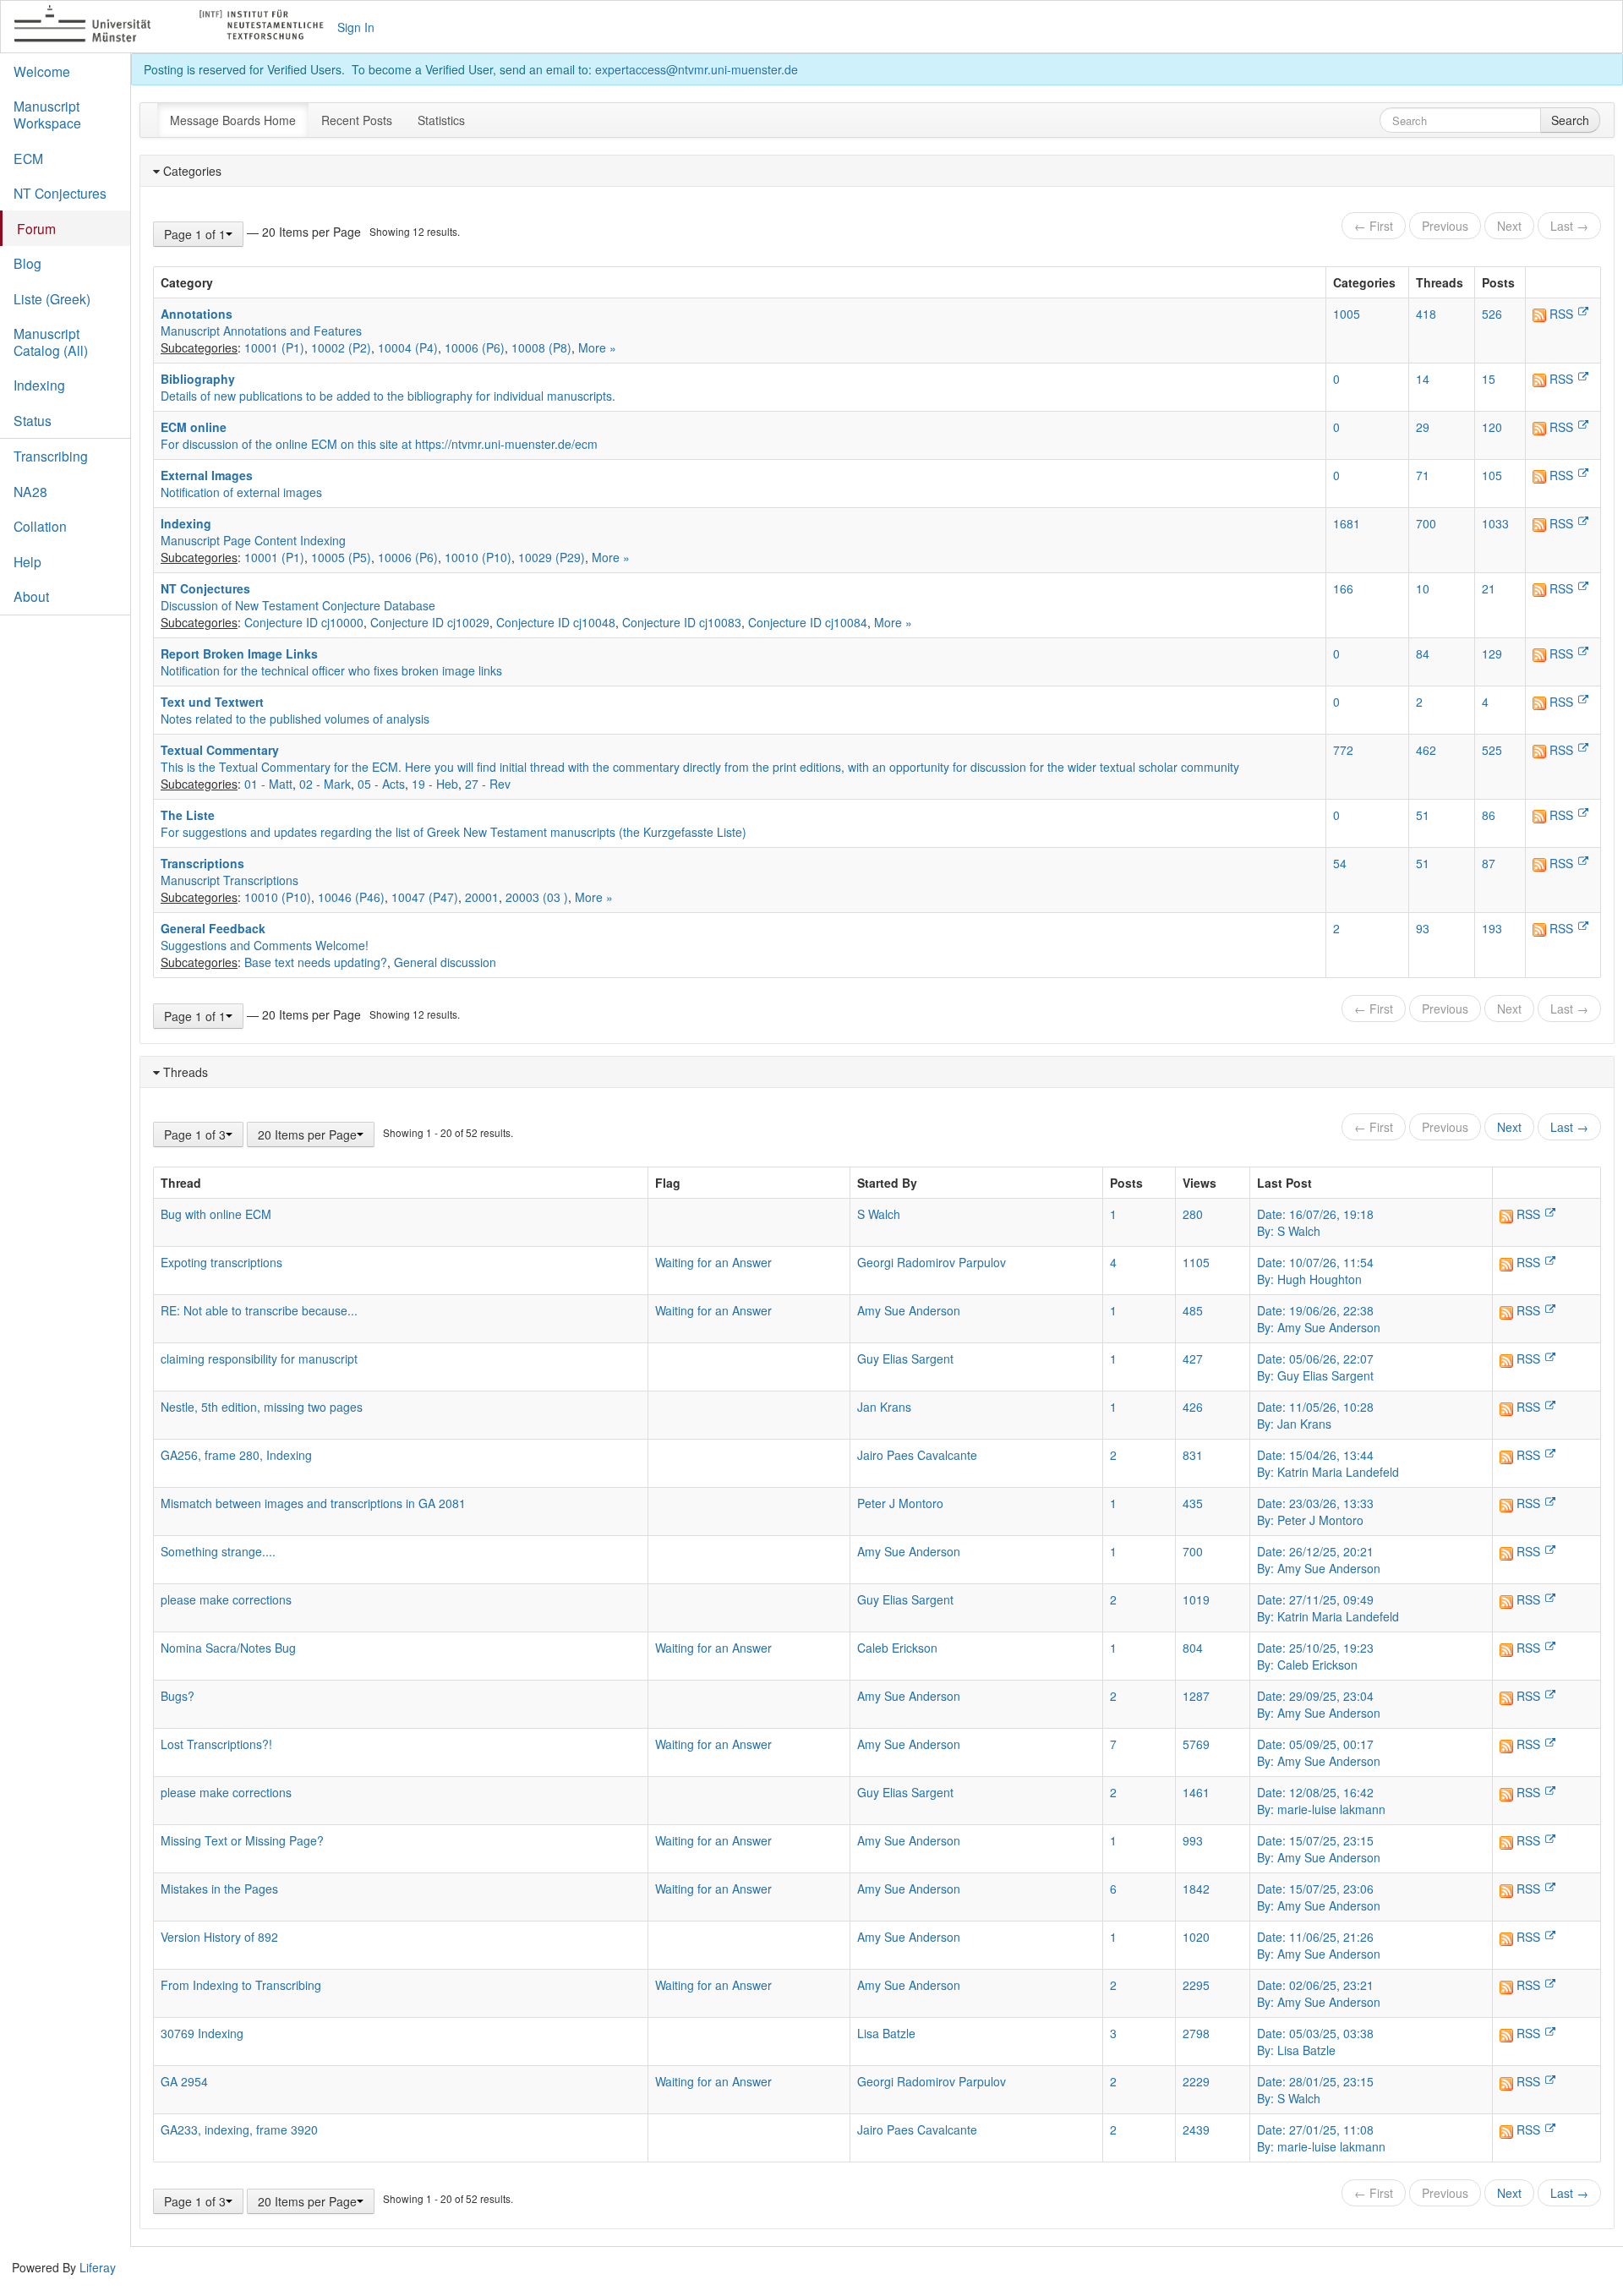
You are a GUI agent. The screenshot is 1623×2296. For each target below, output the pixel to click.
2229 (1196, 2081)
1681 (1347, 523)
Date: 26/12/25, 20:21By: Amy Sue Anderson (1319, 1560)
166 (1343, 588)
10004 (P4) (408, 347)
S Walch (879, 1214)
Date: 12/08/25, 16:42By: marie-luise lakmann (1321, 1801)
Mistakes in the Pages (219, 1889)
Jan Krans (884, 1407)
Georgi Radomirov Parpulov (932, 1262)
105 (1492, 475)
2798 (1196, 2033)
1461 (1196, 1792)
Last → (1569, 226)
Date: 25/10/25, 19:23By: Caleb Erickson (1315, 1656)
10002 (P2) (341, 347)
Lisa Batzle (886, 2033)
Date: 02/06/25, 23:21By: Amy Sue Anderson (1319, 1993)
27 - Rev (488, 784)
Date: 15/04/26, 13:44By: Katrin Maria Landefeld (1328, 1463)
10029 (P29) (552, 557)
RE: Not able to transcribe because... (259, 1310)
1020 (1196, 1937)
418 (1426, 314)
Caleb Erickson (897, 1648)
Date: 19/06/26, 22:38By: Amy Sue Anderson (1319, 1319)
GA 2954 (184, 2081)
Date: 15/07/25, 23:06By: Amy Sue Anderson (1319, 1897)
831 (1193, 1455)
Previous (1445, 226)
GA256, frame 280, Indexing (236, 1455)
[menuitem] (233, 120)
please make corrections (226, 1599)
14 (1423, 379)
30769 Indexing (202, 2033)
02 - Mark (325, 784)
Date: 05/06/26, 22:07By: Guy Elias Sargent (1315, 1367)
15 (1489, 379)
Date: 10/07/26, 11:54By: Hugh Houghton (1315, 1271)
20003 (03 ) (537, 897)
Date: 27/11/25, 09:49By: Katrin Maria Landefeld (1328, 1608)
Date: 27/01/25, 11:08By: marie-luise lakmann (1321, 2138)
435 (1193, 1503)
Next (1509, 226)
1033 (1495, 523)
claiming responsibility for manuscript (259, 1358)
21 (1489, 588)
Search (1570, 120)
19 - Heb (435, 784)
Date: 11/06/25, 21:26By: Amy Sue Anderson (1319, 1945)
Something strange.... (218, 1551)
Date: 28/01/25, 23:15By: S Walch (1315, 2090)
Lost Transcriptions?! (216, 1744)
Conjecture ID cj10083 (682, 622)
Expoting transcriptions (221, 1262)
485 (1193, 1310)
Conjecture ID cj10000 (304, 622)
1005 (1347, 314)
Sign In (356, 27)
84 (1423, 653)
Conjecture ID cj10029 (430, 622)
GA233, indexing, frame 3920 (239, 2129)
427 (1193, 1358)
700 (1426, 523)
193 (1492, 928)
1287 (1196, 1696)
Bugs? (178, 1696)
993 (1193, 1840)
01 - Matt (268, 784)
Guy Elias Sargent (905, 1358)
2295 (1196, 1985)
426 (1193, 1407)
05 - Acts (381, 784)
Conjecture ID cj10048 (556, 622)
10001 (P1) (274, 347)
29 (1423, 427)
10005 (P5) (341, 557)
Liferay (98, 2267)
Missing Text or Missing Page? (242, 1840)
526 (1492, 314)
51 (1423, 815)
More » (597, 347)
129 (1492, 653)
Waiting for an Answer (713, 1262)
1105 (1196, 1262)
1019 (1196, 1599)
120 (1492, 427)
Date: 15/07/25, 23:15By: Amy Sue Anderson (1319, 1849)
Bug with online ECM (216, 1214)
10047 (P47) (425, 897)
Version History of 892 (219, 1937)
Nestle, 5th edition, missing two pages (262, 1407)
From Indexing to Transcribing (241, 1985)
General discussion (445, 962)
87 (1489, 863)
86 (1489, 815)
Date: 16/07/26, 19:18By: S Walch (1315, 1222)
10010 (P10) (478, 557)
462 (1426, 750)
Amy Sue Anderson (909, 1310)
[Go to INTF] (176, 27)
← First (1374, 226)
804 (1193, 1648)
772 (1343, 750)
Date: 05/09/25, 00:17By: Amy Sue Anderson (1319, 1752)
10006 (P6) (475, 347)
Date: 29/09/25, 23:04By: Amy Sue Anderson (1319, 1704)
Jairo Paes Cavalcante (917, 1455)
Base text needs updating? (316, 962)
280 (1193, 1214)
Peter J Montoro (900, 1503)
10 (1423, 588)
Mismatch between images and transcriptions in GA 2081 (313, 1503)
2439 (1196, 2129)
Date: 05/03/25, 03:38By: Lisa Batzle (1315, 2042)
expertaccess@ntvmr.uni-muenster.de (697, 69)
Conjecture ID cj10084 (808, 622)
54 (1340, 863)
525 (1492, 750)
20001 (482, 897)
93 (1423, 928)
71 (1423, 475)
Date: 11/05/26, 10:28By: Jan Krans (1315, 1415)
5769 (1196, 1744)
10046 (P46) (351, 897)
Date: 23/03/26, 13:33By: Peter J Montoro (1315, 1512)
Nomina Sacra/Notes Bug (228, 1648)
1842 (1196, 1889)
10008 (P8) (541, 347)
